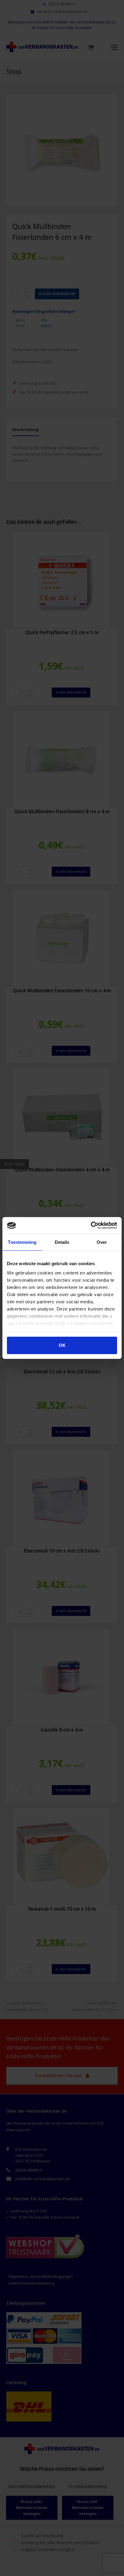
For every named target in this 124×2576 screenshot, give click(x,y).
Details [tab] (62, 1242)
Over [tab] (102, 1242)
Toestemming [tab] (22, 1242)
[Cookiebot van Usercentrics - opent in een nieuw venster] (91, 1225)
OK (62, 1345)
